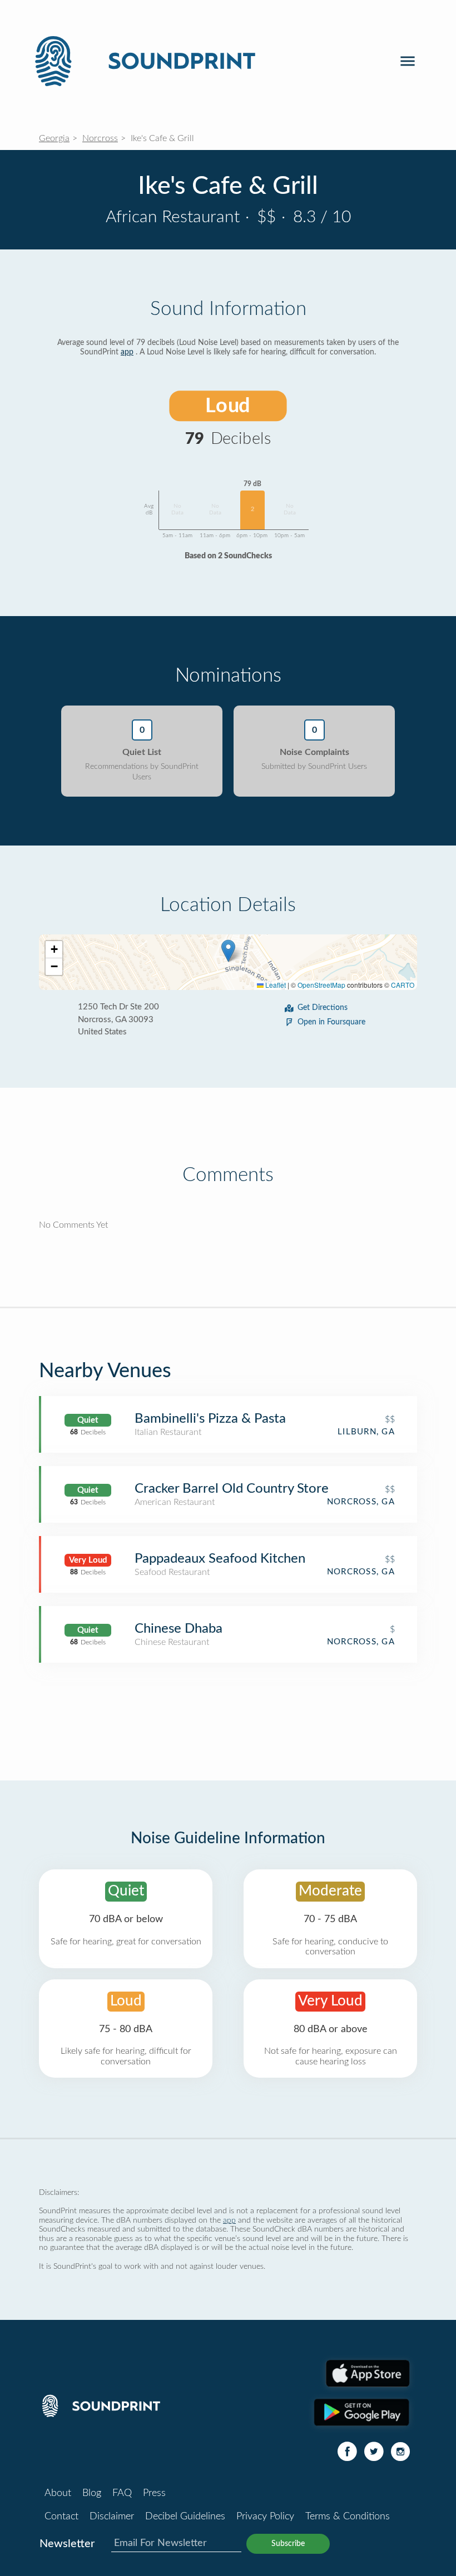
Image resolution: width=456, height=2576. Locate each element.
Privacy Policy (265, 2517)
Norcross (100, 138)
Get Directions (323, 1008)
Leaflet (275, 985)
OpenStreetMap (321, 985)
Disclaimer (112, 2517)
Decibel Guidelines (185, 2517)
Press (154, 2493)
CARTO (403, 985)
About (58, 2493)
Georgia (54, 138)
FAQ (122, 2493)
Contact (61, 2517)
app (127, 352)
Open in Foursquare (331, 1022)
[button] (228, 951)
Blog (92, 2493)
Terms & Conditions (348, 2517)
